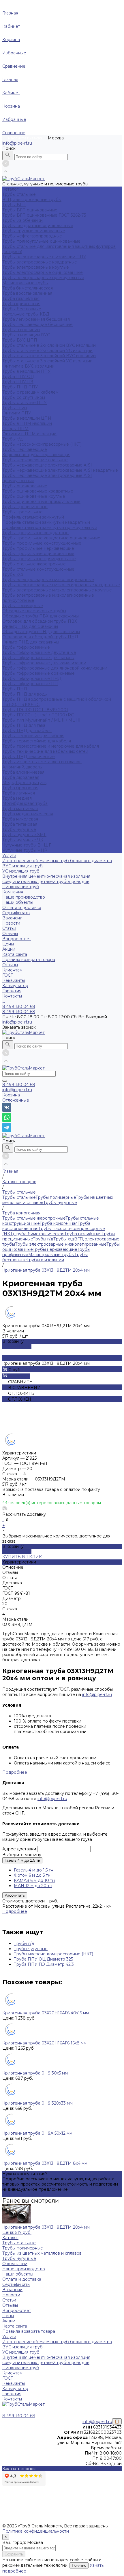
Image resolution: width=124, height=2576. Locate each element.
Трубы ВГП (14, 205)
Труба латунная (19, 793)
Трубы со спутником (24, 397)
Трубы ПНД (15, 689)
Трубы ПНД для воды (25, 694)
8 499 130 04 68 (19, 1085)
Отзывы (10, 934)
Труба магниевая (20, 809)
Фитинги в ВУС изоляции (28, 366)
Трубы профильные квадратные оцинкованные (51, 538)
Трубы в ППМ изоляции (27, 423)
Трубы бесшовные (22, 309)
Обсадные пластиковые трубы (34, 611)
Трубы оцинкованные (25, 486)
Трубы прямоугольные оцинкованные (41, 241)
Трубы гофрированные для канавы (38, 658)
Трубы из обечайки (22, 220)
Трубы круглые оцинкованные (34, 231)
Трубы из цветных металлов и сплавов (42, 762)
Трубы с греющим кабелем (30, 392)
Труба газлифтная (21, 298)
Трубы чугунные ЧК (23, 840)
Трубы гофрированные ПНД (32, 678)
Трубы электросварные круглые (36, 267)
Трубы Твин (15, 408)
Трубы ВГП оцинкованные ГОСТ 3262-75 (44, 215)
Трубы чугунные (19, 829)
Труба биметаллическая (28, 288)
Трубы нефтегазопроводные (32, 236)
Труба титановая (20, 824)
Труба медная (17, 798)
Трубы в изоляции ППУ (27, 371)
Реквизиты (14, 980)
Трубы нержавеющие (25, 449)
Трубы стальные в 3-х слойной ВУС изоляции (49, 356)
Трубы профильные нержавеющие (38, 548)
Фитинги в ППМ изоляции (29, 434)
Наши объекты (18, 902)
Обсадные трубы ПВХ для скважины (41, 616)
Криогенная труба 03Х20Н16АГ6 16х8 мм (44, 2043)
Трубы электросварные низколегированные (48, 580)
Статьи (9, 928)
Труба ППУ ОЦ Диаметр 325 (43, 1959)
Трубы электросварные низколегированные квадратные (61, 585)
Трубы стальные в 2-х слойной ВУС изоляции (49, 345)
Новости (11, 923)
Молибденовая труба (25, 803)
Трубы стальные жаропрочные (34, 564)
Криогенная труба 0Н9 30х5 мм (35, 2073)
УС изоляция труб (21, 871)
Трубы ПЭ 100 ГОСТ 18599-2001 (35, 710)
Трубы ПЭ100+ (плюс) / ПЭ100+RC (38, 715)
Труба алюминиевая (23, 772)
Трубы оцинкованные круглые (34, 496)
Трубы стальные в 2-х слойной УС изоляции (47, 351)
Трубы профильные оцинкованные (38, 554)
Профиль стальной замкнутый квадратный (46, 522)
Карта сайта (15, 954)
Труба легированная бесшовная (36, 319)
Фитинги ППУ (17, 413)
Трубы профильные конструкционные (42, 543)
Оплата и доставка (22, 908)
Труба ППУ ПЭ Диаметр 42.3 (44, 1964)
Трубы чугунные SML (24, 835)
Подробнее (15, 1772)
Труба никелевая (20, 819)
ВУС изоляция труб (22, 866)
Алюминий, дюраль (22, 767)
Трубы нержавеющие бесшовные (37, 324)
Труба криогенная (21, 304)
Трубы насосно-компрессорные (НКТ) (42, 444)
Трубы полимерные (23, 606)
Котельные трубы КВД (26, 314)
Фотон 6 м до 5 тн (32, 1875)
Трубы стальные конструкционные (38, 569)
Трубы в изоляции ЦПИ (27, 418)
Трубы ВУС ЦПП (20, 340)
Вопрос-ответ (17, 939)
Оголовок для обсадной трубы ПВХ (40, 621)
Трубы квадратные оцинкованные (38, 226)
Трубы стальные (19, 194)
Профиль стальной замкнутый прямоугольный (50, 528)
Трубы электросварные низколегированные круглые (57, 590)
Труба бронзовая (20, 788)
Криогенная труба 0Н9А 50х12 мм (37, 2133)
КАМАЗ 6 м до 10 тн (34, 1880)
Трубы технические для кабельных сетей (45, 751)
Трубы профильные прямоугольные (39, 559)
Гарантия (12, 991)
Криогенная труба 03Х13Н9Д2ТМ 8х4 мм (45, 2163)
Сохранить (14, 2554)
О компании (15, 2264)
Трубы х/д (13, 574)
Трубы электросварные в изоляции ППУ (44, 257)
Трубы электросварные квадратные (40, 262)
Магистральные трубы (25, 283)
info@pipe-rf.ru (17, 143)
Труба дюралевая (21, 777)
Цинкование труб (21, 887)
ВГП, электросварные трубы (32, 200)
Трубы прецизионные (25, 507)
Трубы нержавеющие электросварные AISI (47, 465)
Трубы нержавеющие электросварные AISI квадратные (60, 470)
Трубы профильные (22, 512)
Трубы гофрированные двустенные (39, 652)
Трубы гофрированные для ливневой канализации (55, 668)
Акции (9, 949)
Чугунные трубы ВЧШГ (27, 845)
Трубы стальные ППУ (25, 403)
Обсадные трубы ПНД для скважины (41, 632)
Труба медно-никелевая (28, 814)
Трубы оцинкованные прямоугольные (41, 501)
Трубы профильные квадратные (35, 533)
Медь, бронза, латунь (24, 783)
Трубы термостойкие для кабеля (37, 741)
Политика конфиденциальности (36, 2531)
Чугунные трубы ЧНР (25, 850)
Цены (8, 944)
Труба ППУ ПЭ (18, 382)
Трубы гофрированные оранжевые (38, 673)
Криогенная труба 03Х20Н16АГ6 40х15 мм (46, 2013)
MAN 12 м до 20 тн (33, 1886)
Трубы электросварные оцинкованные (43, 272)
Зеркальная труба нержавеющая (36, 455)
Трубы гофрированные (26, 647)
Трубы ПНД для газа (24, 725)
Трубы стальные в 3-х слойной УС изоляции (47, 361)
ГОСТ (8, 975)
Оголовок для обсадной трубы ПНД (40, 637)
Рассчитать (15, 1895)
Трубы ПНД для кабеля (27, 731)
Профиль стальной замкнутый (33, 517)
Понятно (79, 2565)
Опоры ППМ (15, 429)
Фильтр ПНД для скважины (31, 642)
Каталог (10, 2238)
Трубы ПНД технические (29, 757)
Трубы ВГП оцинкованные (30, 210)
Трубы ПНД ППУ (20, 387)
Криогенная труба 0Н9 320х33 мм (37, 2103)
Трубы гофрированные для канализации (44, 663)
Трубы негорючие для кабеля (33, 736)
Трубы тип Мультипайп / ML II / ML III (41, 720)
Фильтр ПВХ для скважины (30, 626)
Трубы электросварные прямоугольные (43, 278)
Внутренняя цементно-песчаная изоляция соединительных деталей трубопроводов (46, 879)
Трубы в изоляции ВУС (26, 335)
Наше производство (24, 897)
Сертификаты (16, 913)
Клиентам (12, 2373)
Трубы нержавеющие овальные (35, 460)
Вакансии (12, 918)
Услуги (9, 2337)
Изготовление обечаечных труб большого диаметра (57, 861)
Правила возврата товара (29, 960)
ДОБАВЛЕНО (17, 1347)
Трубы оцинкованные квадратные (38, 491)
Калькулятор (15, 986)
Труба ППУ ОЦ (18, 377)
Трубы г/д (13, 439)
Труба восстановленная (27, 293)
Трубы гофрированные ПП (30, 684)
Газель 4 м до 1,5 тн (22, 1860)
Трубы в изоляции (21, 330)
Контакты (12, 2399)
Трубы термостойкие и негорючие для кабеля (51, 746)
